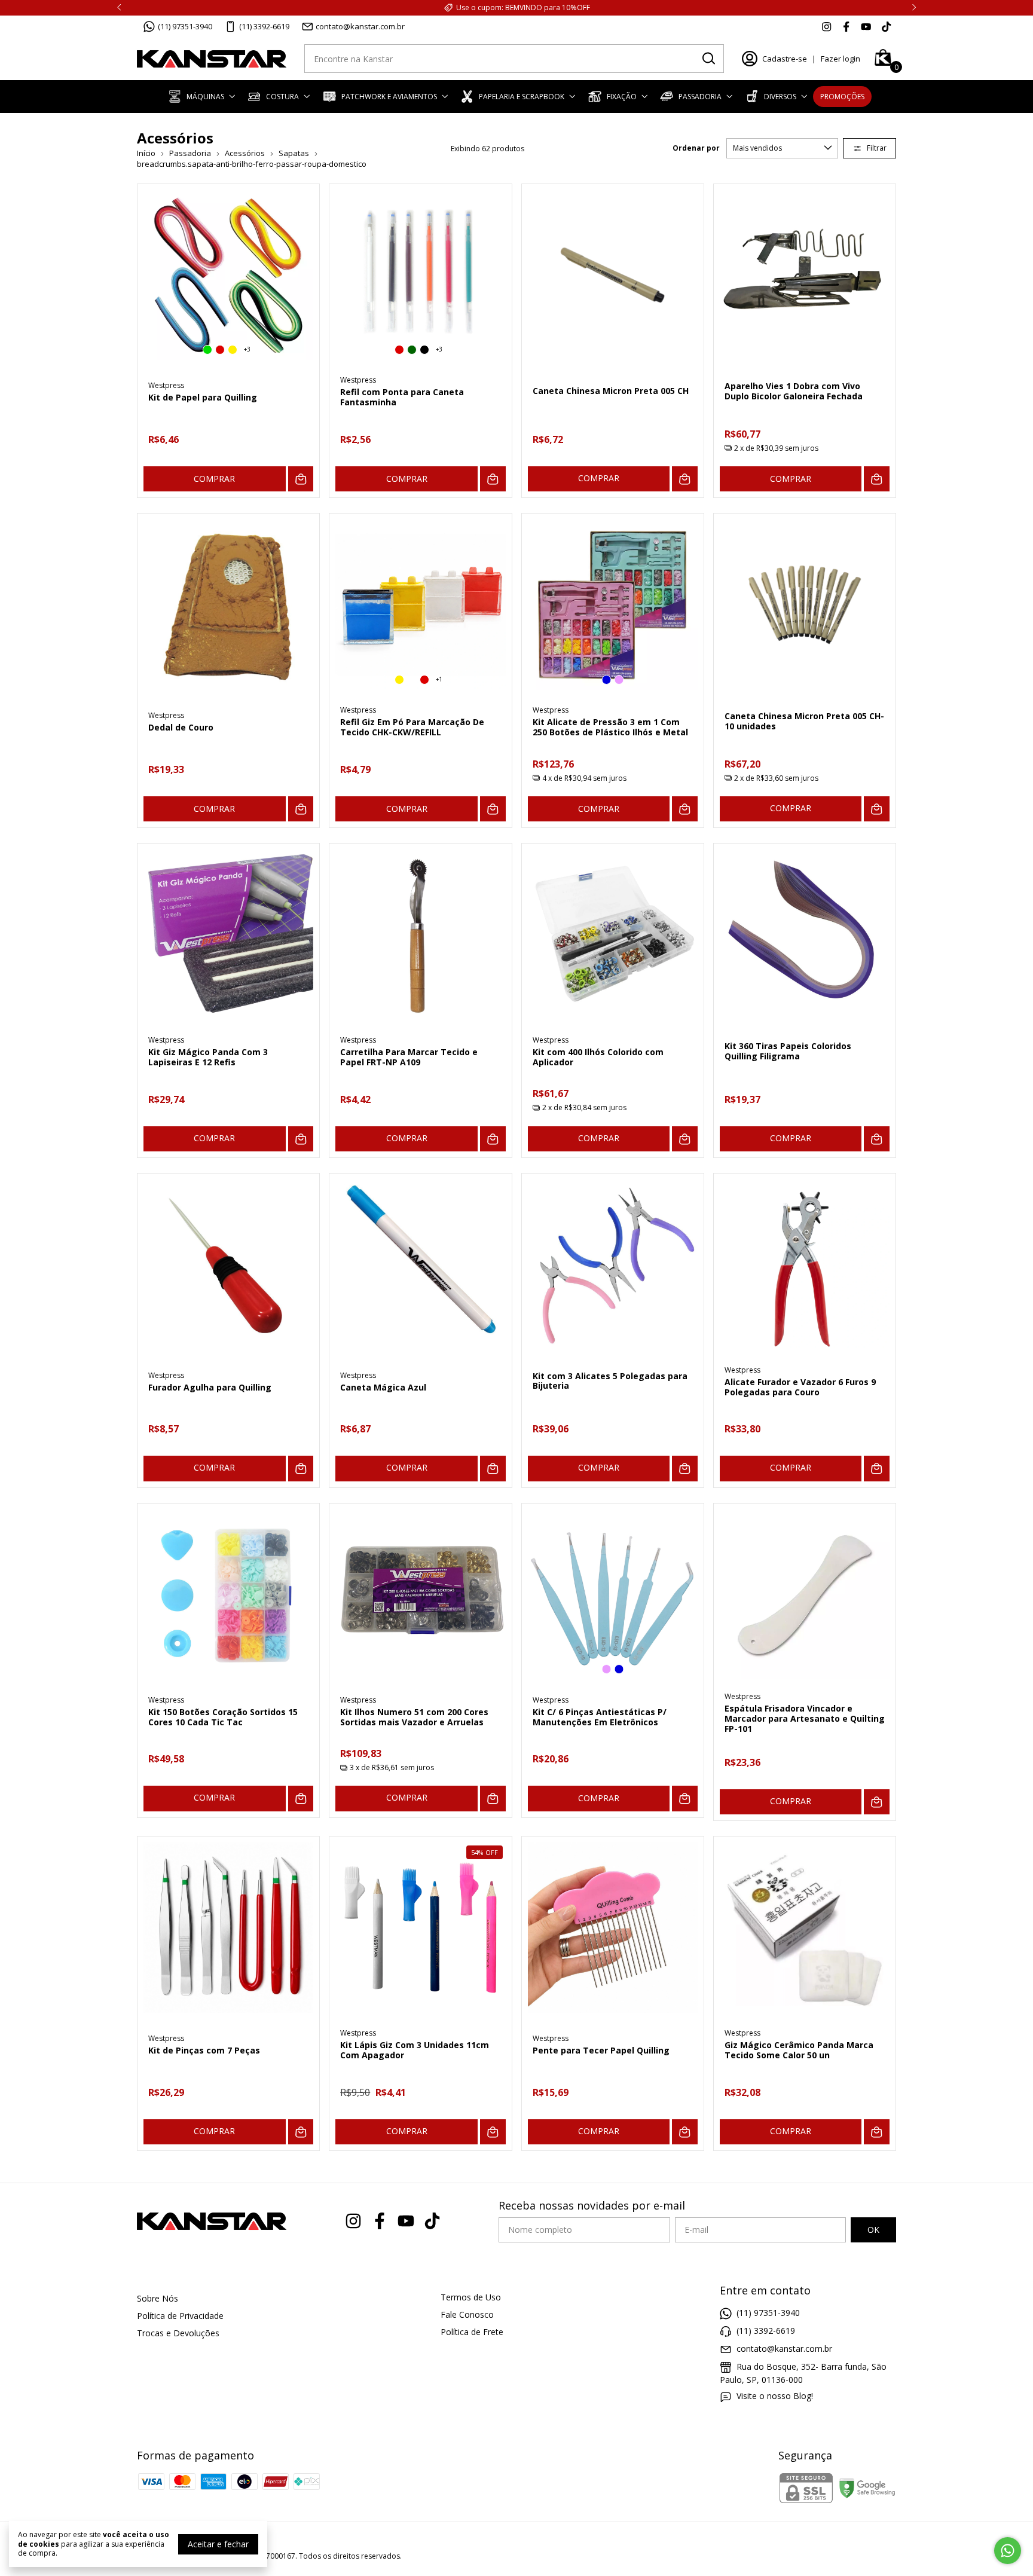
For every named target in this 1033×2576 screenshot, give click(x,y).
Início (146, 153)
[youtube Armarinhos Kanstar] (866, 26)
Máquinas (205, 97)
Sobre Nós (158, 2298)
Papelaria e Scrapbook (522, 97)
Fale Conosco (467, 2314)
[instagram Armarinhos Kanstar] (826, 26)
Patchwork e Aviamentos (389, 97)
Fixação (622, 97)
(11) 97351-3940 (185, 26)
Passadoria (700, 97)
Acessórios (246, 153)
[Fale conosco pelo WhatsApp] (1008, 2551)
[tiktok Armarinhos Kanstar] (886, 26)
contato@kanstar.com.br (360, 26)
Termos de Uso (471, 2297)
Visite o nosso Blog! (775, 2396)
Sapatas (294, 153)
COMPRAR (214, 479)
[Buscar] (708, 58)
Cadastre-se (785, 59)
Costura (282, 97)
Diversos (780, 97)
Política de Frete (472, 2332)
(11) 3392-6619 (264, 26)
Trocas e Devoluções (178, 2333)
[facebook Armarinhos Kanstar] (846, 26)
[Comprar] (685, 479)
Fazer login (841, 59)
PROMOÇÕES (842, 97)
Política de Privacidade (180, 2316)
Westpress (166, 385)
